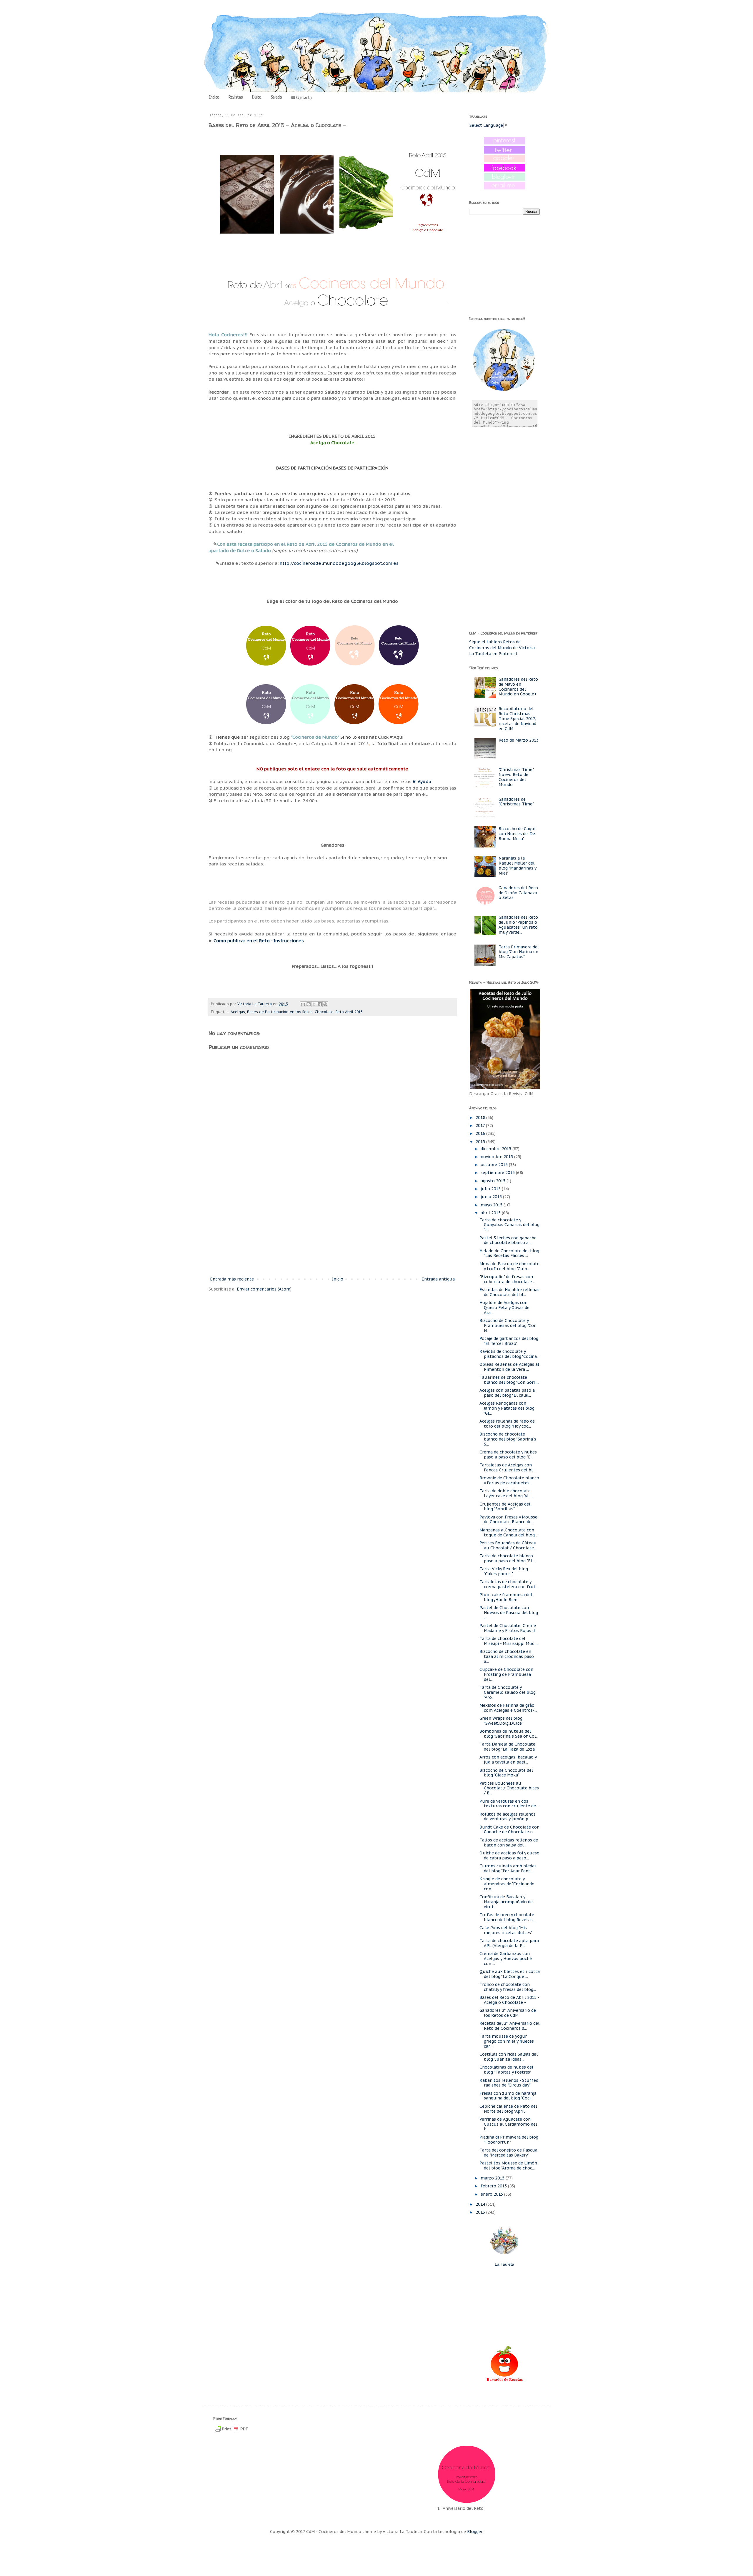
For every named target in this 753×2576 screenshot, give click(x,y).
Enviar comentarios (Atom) (264, 1289)
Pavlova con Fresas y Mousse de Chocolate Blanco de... (508, 1520)
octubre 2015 (495, 1165)
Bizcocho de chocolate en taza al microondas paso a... (507, 1656)
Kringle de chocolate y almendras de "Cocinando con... (507, 1884)
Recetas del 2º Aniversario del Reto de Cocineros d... (509, 2026)
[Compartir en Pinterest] (325, 1004)
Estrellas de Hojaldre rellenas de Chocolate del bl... (509, 1292)
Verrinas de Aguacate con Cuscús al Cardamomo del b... (508, 2124)
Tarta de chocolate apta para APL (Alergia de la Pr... (509, 1943)
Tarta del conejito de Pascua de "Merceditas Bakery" (508, 2153)
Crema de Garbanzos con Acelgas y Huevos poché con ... (506, 1959)
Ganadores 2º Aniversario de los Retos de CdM (508, 2013)
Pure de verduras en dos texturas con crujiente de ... (510, 1804)
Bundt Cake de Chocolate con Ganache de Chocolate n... (509, 1830)
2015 (481, 1142)
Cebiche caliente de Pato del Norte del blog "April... (508, 2109)
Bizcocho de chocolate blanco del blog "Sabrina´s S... (508, 1439)
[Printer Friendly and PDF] (231, 2432)
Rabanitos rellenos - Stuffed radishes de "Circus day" (509, 2083)
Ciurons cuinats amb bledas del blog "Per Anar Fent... (508, 1868)
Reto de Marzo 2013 (519, 740)
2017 (481, 1125)
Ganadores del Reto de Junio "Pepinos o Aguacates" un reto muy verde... (518, 925)
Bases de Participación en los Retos (280, 1012)
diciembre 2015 (497, 1149)
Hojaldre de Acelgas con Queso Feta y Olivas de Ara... (504, 1308)
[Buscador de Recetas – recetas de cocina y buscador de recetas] (505, 2381)
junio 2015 (492, 1197)
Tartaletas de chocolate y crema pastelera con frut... (509, 1584)
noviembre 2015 (497, 1157)
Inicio (338, 1279)
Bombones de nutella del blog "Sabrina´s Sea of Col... (509, 1734)
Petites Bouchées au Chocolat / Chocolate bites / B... (509, 1788)
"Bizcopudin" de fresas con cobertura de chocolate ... (508, 1279)
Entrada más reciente (232, 1279)
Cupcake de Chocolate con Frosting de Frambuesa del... (506, 1674)
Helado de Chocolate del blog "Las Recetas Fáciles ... (509, 1253)
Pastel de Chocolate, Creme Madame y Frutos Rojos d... (508, 1628)
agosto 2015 (494, 1181)
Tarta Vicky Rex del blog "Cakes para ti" (504, 1571)
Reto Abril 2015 (349, 1012)
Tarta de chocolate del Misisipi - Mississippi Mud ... (509, 1641)
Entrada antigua (438, 1279)
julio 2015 (491, 1189)
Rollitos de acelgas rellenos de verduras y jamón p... (508, 1817)
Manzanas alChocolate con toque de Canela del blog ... (509, 1532)
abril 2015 (491, 1213)
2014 (481, 2204)
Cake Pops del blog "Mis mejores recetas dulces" (506, 1930)
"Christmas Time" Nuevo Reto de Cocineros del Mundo (516, 777)
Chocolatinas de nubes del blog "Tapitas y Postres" (506, 2070)
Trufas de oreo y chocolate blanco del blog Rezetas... (507, 1917)
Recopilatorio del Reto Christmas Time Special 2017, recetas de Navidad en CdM (517, 718)
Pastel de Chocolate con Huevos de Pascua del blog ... (509, 1613)
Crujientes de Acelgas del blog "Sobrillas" (505, 1507)
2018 (481, 1118)
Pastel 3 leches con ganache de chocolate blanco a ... (508, 1240)
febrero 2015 (494, 2186)
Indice (214, 97)
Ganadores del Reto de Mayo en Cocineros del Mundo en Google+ (518, 687)
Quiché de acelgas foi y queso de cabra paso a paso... (509, 1855)
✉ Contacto (301, 98)
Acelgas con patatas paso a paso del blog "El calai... (507, 1393)
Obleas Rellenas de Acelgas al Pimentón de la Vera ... (509, 1367)
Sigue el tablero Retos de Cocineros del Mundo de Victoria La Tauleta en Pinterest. (502, 648)
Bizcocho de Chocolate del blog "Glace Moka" (506, 1773)
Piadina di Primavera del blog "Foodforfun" (509, 2140)
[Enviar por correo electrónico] (303, 1004)
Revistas (236, 97)
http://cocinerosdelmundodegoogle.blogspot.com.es (339, 563)
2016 (481, 1133)
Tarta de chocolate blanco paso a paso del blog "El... (507, 1558)
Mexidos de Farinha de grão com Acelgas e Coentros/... (508, 1708)
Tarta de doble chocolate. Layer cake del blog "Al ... (506, 1493)
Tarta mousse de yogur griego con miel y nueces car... (507, 2041)
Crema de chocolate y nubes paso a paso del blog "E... (508, 1454)
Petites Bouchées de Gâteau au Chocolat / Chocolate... (508, 1545)
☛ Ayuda (422, 781)
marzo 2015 (493, 2178)
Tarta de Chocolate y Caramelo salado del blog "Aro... (508, 1692)
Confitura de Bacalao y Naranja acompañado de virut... (506, 1902)
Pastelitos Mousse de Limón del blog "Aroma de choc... (508, 2165)
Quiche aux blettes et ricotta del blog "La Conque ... (510, 1974)
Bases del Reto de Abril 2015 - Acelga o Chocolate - (509, 2000)
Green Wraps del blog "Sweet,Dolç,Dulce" (501, 1721)
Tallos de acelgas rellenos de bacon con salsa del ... (509, 1843)
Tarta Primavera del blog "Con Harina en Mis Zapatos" (519, 952)
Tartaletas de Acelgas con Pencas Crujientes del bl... (507, 1467)
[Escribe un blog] (309, 1004)
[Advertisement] (332, 1227)
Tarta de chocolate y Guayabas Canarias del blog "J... (509, 1225)
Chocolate (324, 1012)
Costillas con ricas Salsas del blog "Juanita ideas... (509, 2057)
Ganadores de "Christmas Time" (516, 802)
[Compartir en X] (314, 1004)
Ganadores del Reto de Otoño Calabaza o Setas (518, 893)
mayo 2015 (492, 1205)
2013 (481, 2212)
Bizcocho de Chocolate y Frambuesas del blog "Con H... (508, 1326)
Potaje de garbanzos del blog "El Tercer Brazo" (509, 1341)
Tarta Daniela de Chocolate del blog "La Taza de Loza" (508, 1747)
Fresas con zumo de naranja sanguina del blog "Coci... (508, 2096)
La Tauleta (504, 2264)
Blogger (475, 2532)
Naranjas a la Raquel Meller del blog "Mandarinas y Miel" (517, 865)
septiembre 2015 (498, 1173)
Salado (276, 97)
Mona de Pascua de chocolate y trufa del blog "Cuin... (509, 1266)
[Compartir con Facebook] (320, 1004)
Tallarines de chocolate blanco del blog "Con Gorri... (509, 1380)
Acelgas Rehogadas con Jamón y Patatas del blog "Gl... (507, 1408)
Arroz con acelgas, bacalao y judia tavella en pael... (508, 1760)
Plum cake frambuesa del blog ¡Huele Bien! (506, 1597)
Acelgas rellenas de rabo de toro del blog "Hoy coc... (507, 1424)
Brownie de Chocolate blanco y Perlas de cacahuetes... (509, 1480)
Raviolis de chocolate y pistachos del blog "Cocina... (509, 1354)
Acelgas (238, 1012)
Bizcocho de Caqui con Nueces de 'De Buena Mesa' (517, 834)
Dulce (257, 97)
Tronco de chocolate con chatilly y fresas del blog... (508, 1987)
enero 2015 (492, 2194)
